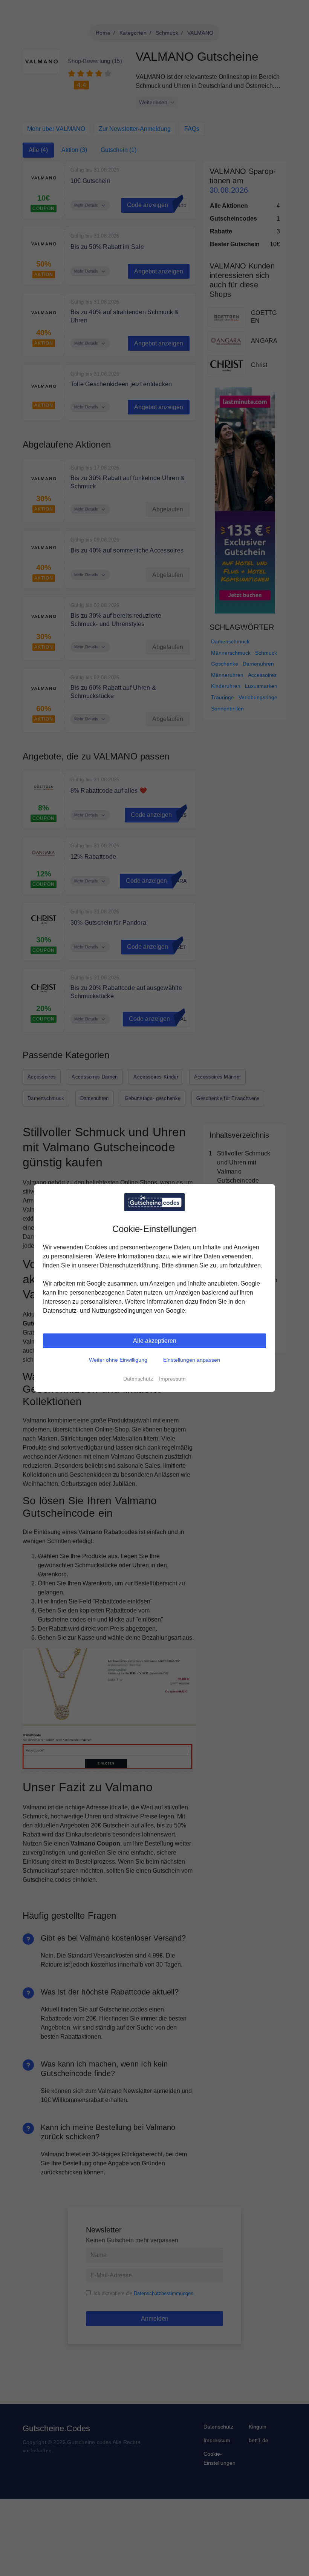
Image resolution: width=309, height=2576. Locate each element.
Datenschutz (138, 1379)
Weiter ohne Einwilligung (118, 1360)
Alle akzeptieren (155, 1341)
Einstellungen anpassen (192, 1360)
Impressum (172, 1379)
